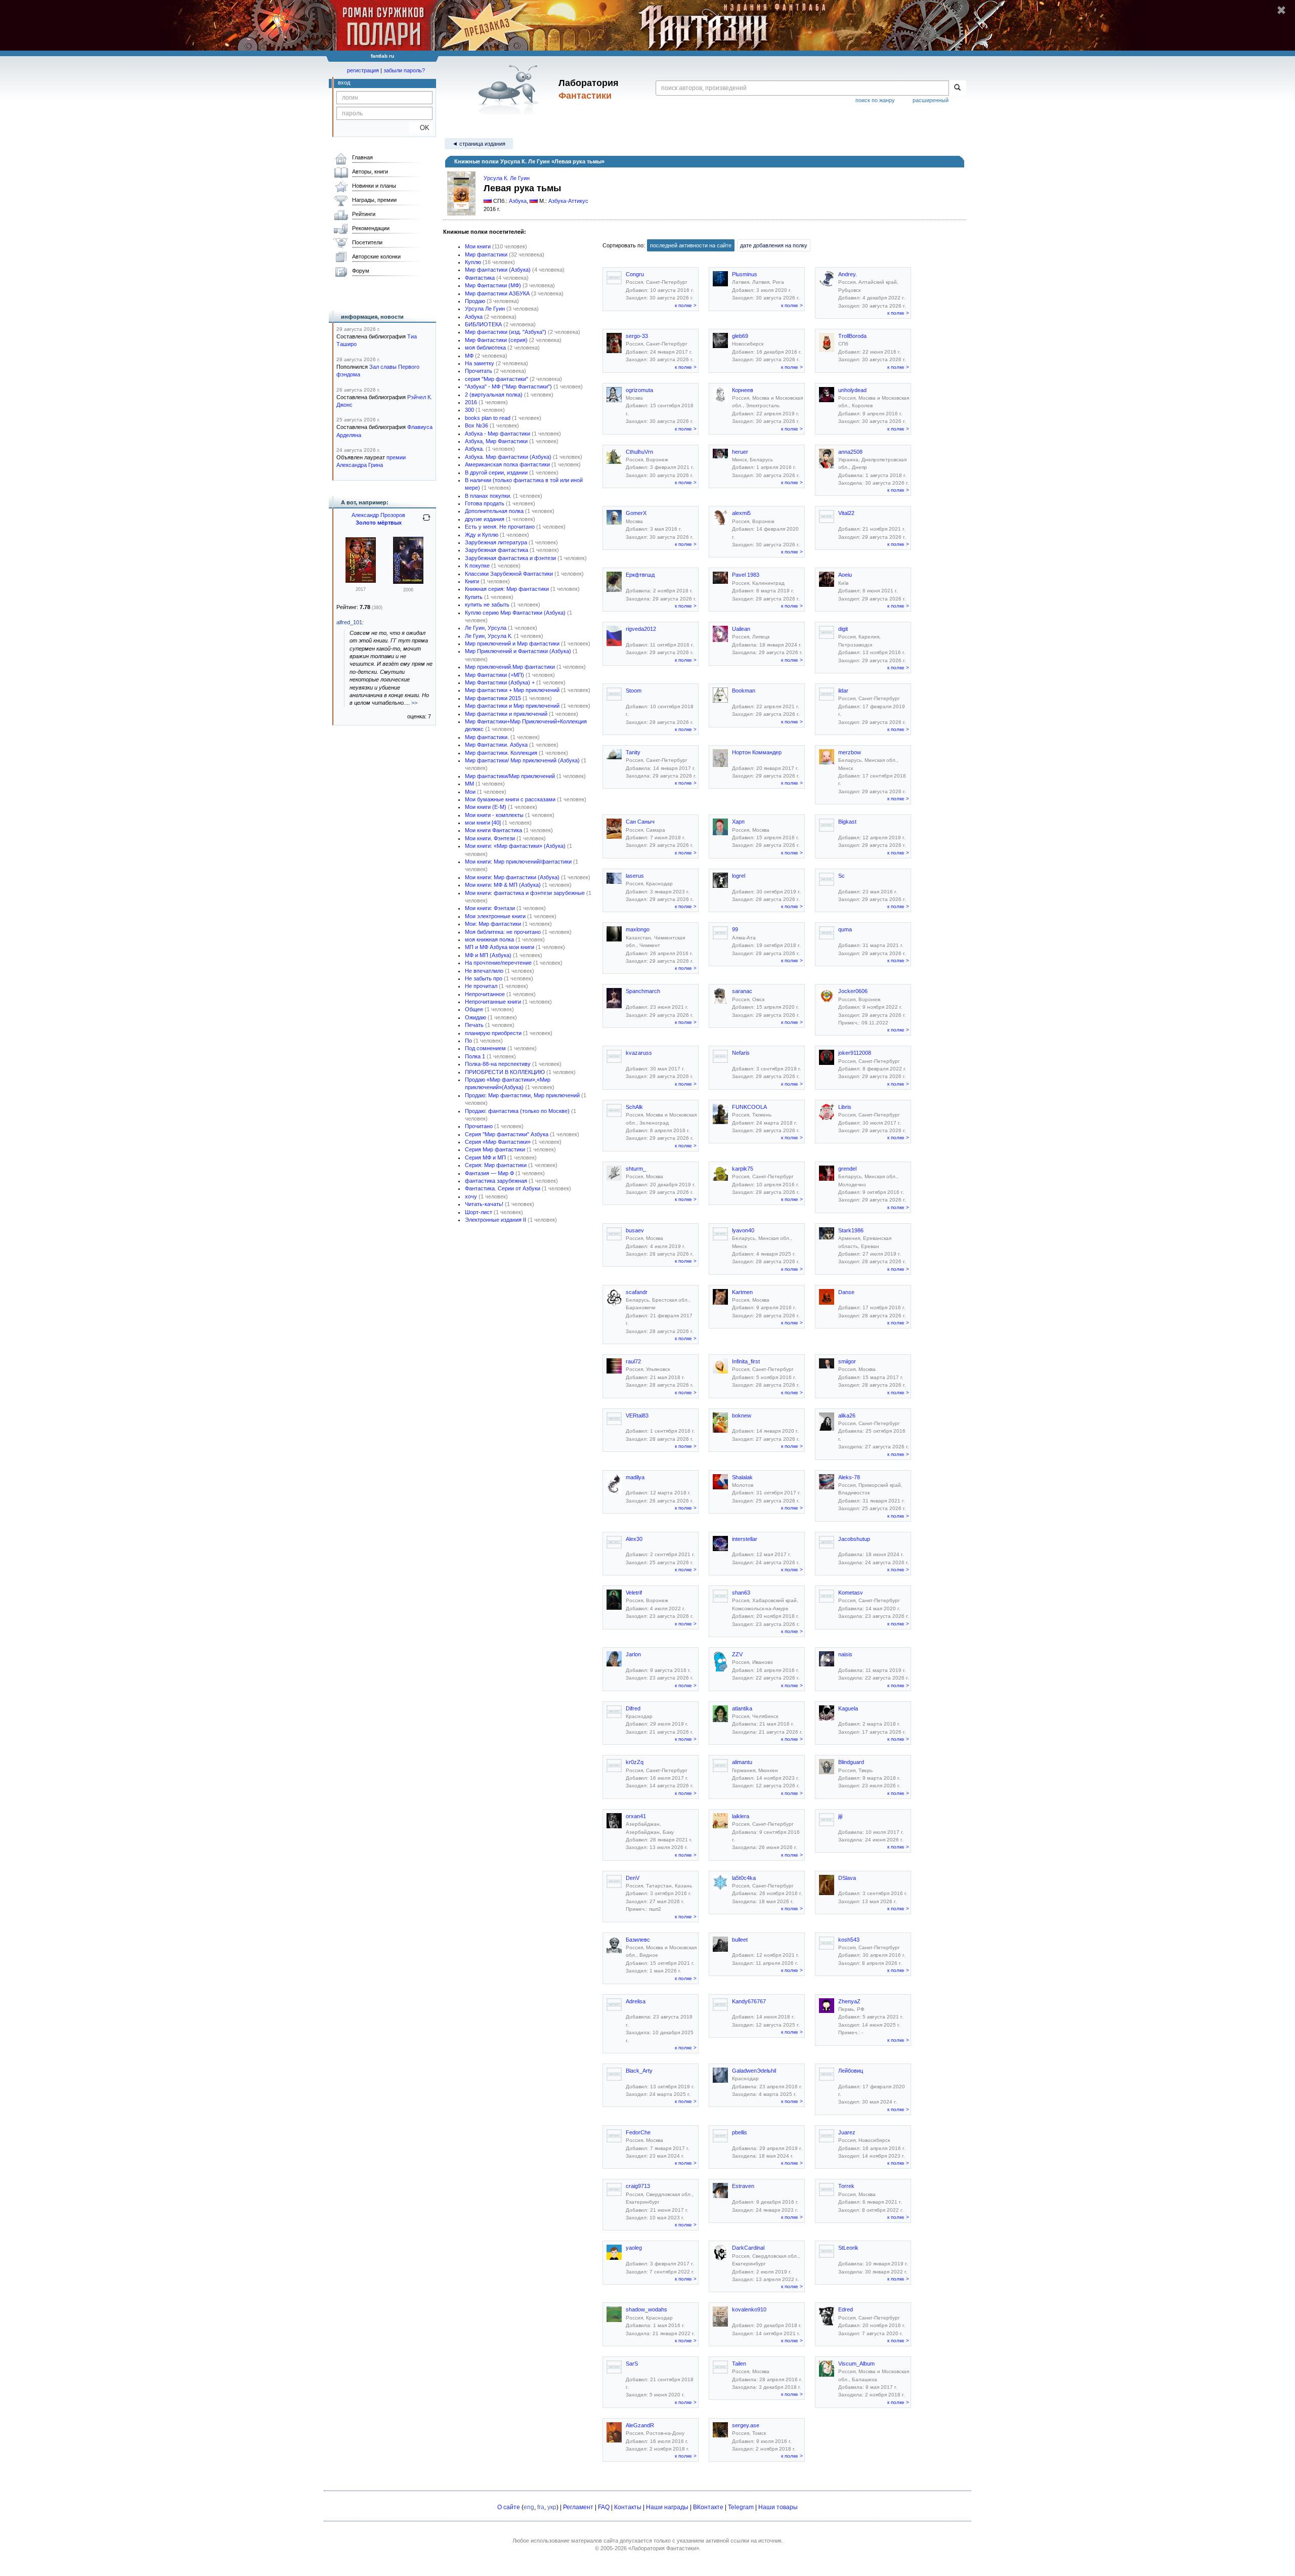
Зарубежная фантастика (497, 550)
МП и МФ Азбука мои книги (500, 947)
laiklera (741, 1816)
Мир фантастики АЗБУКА (497, 293)
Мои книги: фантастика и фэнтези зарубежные (525, 893)
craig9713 (638, 2186)
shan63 (741, 1593)
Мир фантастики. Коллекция (501, 753)
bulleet (740, 1940)
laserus (635, 876)
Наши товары (778, 2507)
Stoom (634, 691)
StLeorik (848, 2248)
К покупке (477, 566)
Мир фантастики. (487, 737)
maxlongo (638, 929)
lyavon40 (743, 1230)
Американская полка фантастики (507, 464)
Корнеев (743, 390)
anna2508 (850, 452)
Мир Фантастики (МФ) (493, 285)
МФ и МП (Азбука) (488, 955)
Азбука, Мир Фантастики (496, 441)
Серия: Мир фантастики (496, 1165)
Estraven (743, 2186)
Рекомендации (371, 228)
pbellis (740, 2132)
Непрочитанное (485, 994)
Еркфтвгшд (640, 575)
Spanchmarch (643, 991)
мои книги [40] (483, 823)
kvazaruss (639, 1053)
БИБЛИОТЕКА (483, 324)
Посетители (367, 242)
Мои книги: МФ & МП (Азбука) (503, 885)
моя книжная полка (489, 939)
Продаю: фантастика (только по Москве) (517, 1111)
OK (421, 128)
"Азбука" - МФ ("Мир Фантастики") (508, 387)
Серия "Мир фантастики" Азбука (507, 1134)
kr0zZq (635, 1762)
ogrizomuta (639, 390)
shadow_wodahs (646, 2309)
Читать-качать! (484, 1204)
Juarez (847, 2132)
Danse (846, 1292)
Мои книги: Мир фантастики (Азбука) (512, 877)
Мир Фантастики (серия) (496, 340)
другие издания (485, 519)
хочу (471, 1196)
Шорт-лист (479, 1212)
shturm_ (636, 1169)
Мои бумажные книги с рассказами (510, 799)
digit (843, 629)
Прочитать (479, 371)
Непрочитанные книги (493, 1002)
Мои (470, 792)
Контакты (628, 2507)
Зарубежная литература (496, 542)
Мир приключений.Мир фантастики (510, 667)
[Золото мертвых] (408, 582)
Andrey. (848, 274)
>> (414, 703)
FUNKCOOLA (749, 1107)
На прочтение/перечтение (498, 963)
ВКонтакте (708, 2507)
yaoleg (634, 2248)
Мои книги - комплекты (494, 815)
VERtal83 (637, 1415)
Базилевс (638, 1940)
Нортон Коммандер (757, 752)
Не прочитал (481, 986)
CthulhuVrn (639, 452)
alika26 (847, 1415)
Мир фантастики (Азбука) (498, 270)
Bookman (744, 691)
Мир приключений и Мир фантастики (512, 643)
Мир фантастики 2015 (493, 698)
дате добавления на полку (774, 245)
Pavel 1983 (746, 575)
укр (552, 2507)
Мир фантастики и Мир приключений (512, 706)
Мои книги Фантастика (493, 830)
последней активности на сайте (691, 245)
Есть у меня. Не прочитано (500, 527)
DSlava (847, 1878)
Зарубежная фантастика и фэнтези (510, 558)
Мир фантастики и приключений (506, 714)
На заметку (480, 363)
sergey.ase (746, 2425)
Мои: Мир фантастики (493, 924)
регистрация (363, 70)
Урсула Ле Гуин (485, 309)
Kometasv (851, 1593)
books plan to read (488, 418)
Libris (845, 1107)
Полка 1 (475, 1056)
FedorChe (638, 2132)
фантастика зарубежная (496, 1181)
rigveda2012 (641, 629)
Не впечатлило (484, 971)
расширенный (931, 100)
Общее (474, 1009)
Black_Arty (639, 2071)
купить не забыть (487, 605)
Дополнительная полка (494, 511)
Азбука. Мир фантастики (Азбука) (508, 457)
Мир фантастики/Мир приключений (510, 776)
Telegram (741, 2507)
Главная (362, 157)
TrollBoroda (852, 336)
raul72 (633, 1361)
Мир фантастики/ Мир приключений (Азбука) (522, 760)
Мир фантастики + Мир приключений (512, 690)
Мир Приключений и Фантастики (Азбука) (518, 651)
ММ (469, 784)
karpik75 (743, 1169)
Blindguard (851, 1762)
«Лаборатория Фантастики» (664, 2548)
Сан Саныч (640, 822)
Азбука (518, 201)
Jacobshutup (854, 1539)
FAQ (604, 2507)
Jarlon (633, 1654)
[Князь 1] (361, 581)
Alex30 (634, 1539)
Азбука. (474, 449)
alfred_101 (349, 622)
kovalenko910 (749, 2309)
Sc (841, 876)
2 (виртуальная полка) (494, 395)
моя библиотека (485, 348)
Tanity (633, 752)
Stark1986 (851, 1230)
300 (469, 410)
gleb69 (740, 336)
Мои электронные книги (495, 916)
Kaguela (848, 1708)
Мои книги (478, 246)
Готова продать (485, 503)
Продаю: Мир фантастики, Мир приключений (522, 1095)
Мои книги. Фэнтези (490, 838)
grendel (847, 1169)
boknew (742, 1415)
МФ (469, 356)
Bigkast (847, 822)
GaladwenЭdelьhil (754, 2071)
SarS (632, 2364)
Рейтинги (364, 214)
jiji (840, 1816)
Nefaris (741, 1053)
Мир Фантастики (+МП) (494, 675)
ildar (843, 691)
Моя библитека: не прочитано (503, 932)
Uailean (741, 629)
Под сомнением (485, 1048)
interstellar (745, 1539)
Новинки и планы (374, 186)
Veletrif (634, 1593)
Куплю (473, 262)
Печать (474, 1025)
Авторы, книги (370, 171)
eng (529, 2507)
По (468, 1041)
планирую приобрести (493, 1033)
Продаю (475, 301)
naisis (845, 1654)
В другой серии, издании (496, 473)
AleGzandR (640, 2425)
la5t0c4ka (744, 1878)
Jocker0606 (853, 991)
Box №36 (477, 425)
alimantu (742, 1762)
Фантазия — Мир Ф (489, 1173)
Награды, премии (374, 200)
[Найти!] (957, 88)
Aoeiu (845, 575)
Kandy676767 (749, 2001)
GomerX (636, 513)
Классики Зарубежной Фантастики (509, 574)
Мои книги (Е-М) (486, 807)
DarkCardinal (748, 2248)
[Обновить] (426, 522)
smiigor (847, 1361)
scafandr (637, 1292)
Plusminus (745, 274)
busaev (635, 1230)
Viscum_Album (856, 2364)
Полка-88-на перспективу (498, 1064)
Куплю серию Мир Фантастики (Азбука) (515, 613)
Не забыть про (484, 978)
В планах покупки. (488, 496)
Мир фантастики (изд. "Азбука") (506, 332)
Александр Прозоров (378, 515)
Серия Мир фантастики (495, 1149)
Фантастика (480, 278)
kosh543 (849, 1940)
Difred (633, 1708)
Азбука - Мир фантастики (498, 434)
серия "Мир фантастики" (497, 379)
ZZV (737, 1654)
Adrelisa (636, 2001)
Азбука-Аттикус (568, 201)
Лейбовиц (851, 2071)
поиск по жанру (875, 100)
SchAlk (634, 1107)
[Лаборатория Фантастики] (510, 90)
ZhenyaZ (849, 2001)
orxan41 (636, 1816)
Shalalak (742, 1477)
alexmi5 (741, 513)
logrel (739, 876)
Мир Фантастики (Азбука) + (500, 682)
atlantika (742, 1708)
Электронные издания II (495, 1220)
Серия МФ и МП (485, 1157)
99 (735, 929)
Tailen (739, 2364)
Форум (361, 271)
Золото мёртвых (379, 523)
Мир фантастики (486, 254)
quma (845, 929)
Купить (474, 597)
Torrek (846, 2186)
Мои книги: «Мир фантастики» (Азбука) (515, 846)
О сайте (509, 2507)
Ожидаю (476, 1017)
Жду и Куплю (482, 535)
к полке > (686, 305)
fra (541, 2507)
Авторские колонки (376, 256)
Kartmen (742, 1292)
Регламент (578, 2507)
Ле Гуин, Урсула (486, 628)
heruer (740, 452)
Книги (472, 581)
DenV (633, 1878)
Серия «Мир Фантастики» (498, 1142)
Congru (635, 274)
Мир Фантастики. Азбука (496, 745)
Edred (846, 2309)
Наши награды (667, 2507)
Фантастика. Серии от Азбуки (503, 1188)
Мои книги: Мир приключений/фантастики (518, 862)
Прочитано (479, 1126)
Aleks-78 (849, 1477)
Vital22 (846, 513)
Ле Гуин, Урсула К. (489, 636)
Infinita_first (746, 1361)
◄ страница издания (479, 144)
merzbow (850, 752)
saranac (742, 991)
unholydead (852, 390)
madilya (635, 1477)
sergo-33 (637, 336)
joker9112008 (855, 1053)
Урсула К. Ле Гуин (507, 178)
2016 (471, 402)
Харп (738, 822)
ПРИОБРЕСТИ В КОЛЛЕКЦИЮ (505, 1072)
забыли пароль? (404, 70)
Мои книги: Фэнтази (490, 908)
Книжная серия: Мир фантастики (507, 589)
